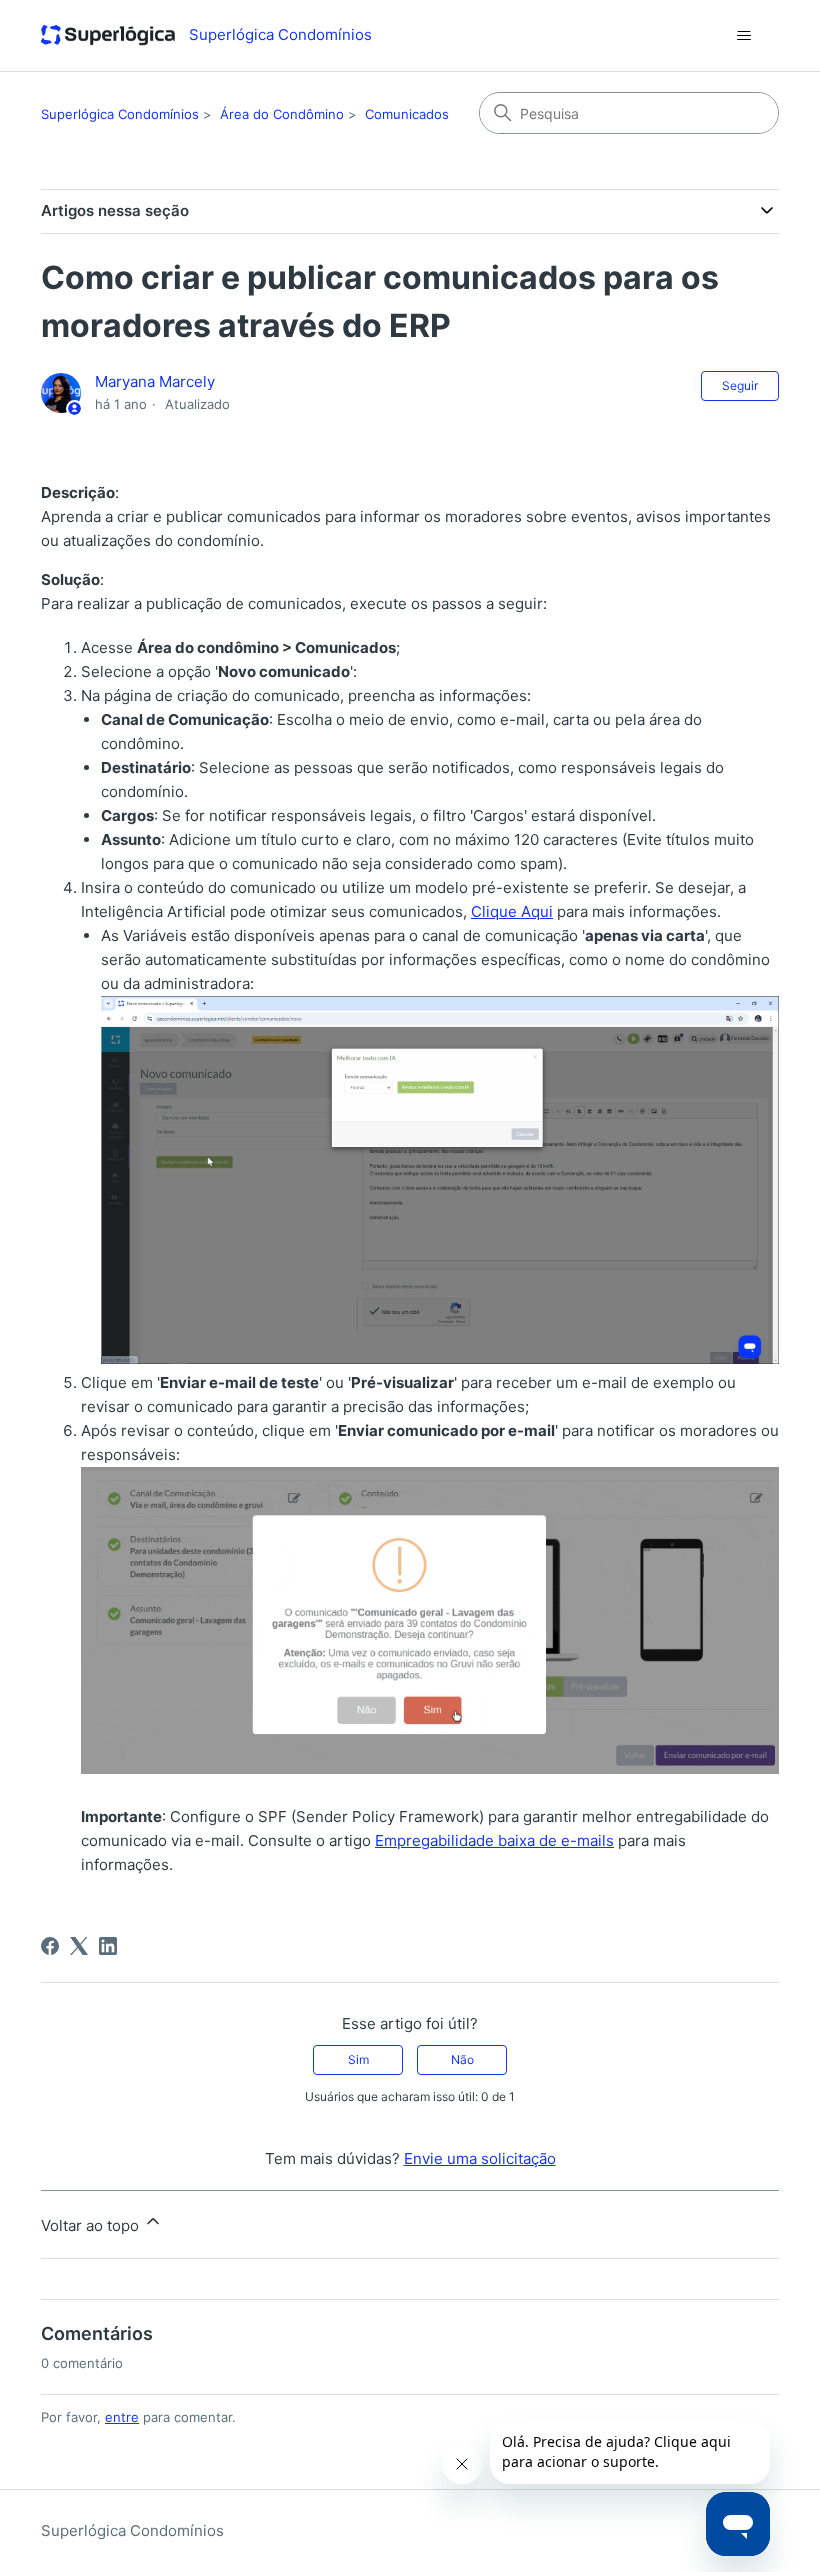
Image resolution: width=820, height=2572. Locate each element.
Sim (358, 2059)
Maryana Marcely (155, 381)
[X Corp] (79, 1946)
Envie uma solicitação (480, 2158)
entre (122, 2417)
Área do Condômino (282, 114)
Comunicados (407, 114)
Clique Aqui (512, 911)
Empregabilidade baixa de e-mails (494, 1840)
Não (462, 2059)
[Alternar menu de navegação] (743, 36)
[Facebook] (50, 1946)
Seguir (740, 385)
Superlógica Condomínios (120, 114)
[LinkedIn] (108, 1946)
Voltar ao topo (92, 2225)
